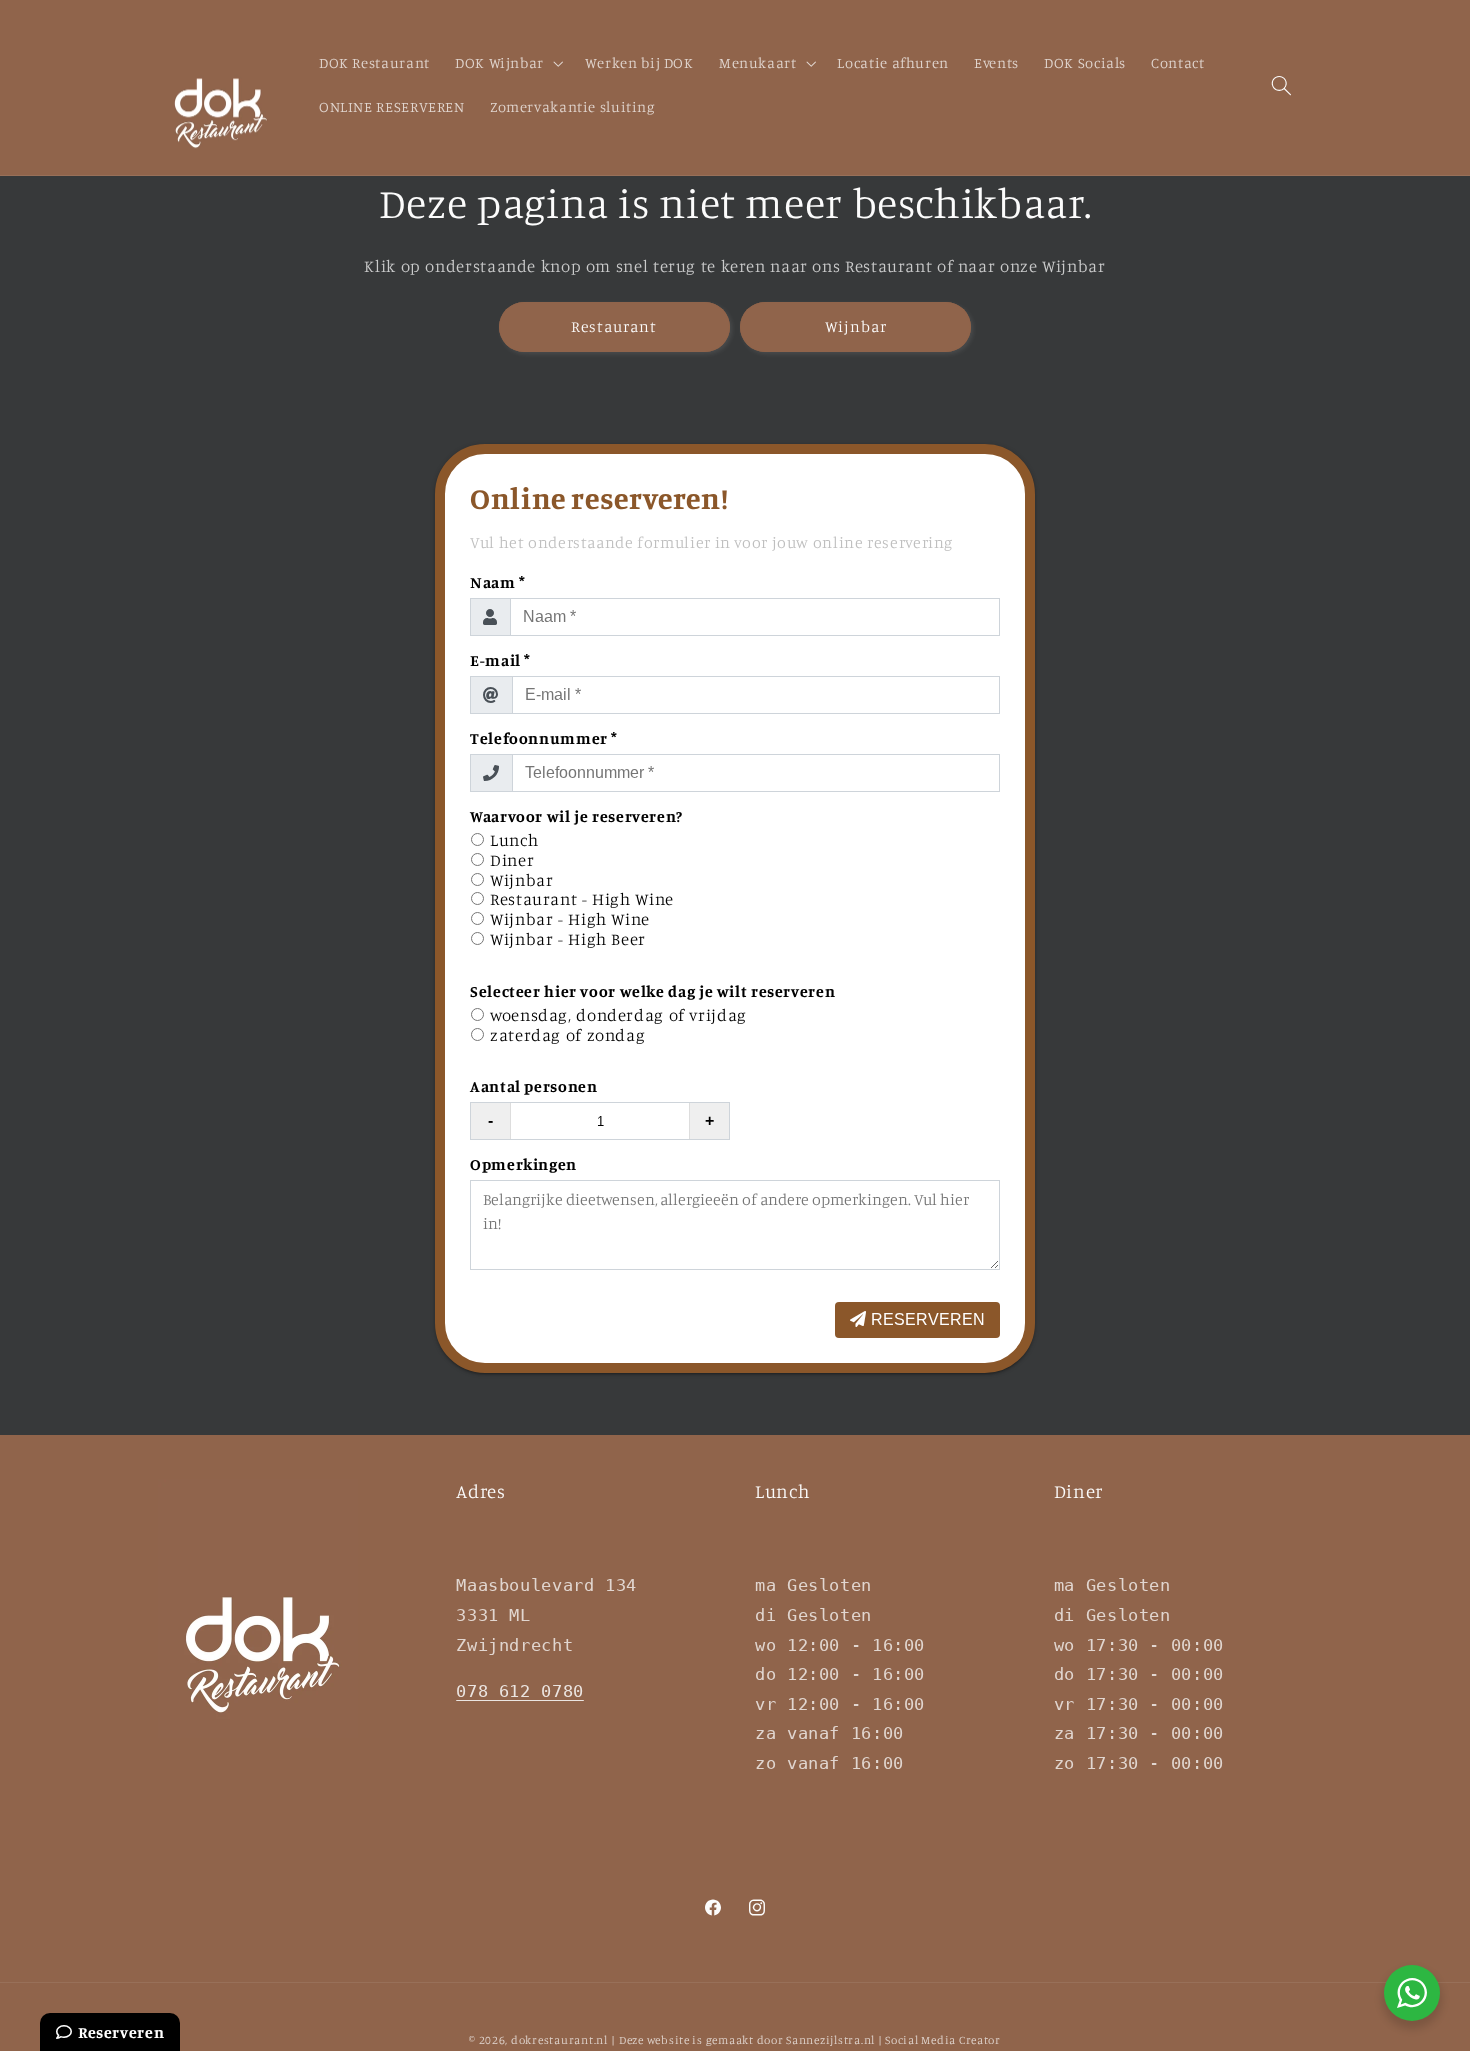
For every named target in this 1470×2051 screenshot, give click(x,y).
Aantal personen (533, 1086)
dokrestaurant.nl (559, 2040)
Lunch (514, 840)
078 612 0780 (520, 1691)
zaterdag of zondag (567, 1035)
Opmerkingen (523, 1164)
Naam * (498, 582)
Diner (512, 860)
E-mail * (500, 660)
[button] (507, 64)
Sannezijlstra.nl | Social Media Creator (893, 2040)
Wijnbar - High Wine (570, 919)
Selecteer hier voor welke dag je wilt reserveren (652, 991)
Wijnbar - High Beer (568, 939)
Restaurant (614, 326)
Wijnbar (856, 326)
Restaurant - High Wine (582, 899)
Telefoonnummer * (544, 738)
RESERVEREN (928, 1319)
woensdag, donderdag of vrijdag (618, 1015)
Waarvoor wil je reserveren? (576, 816)
